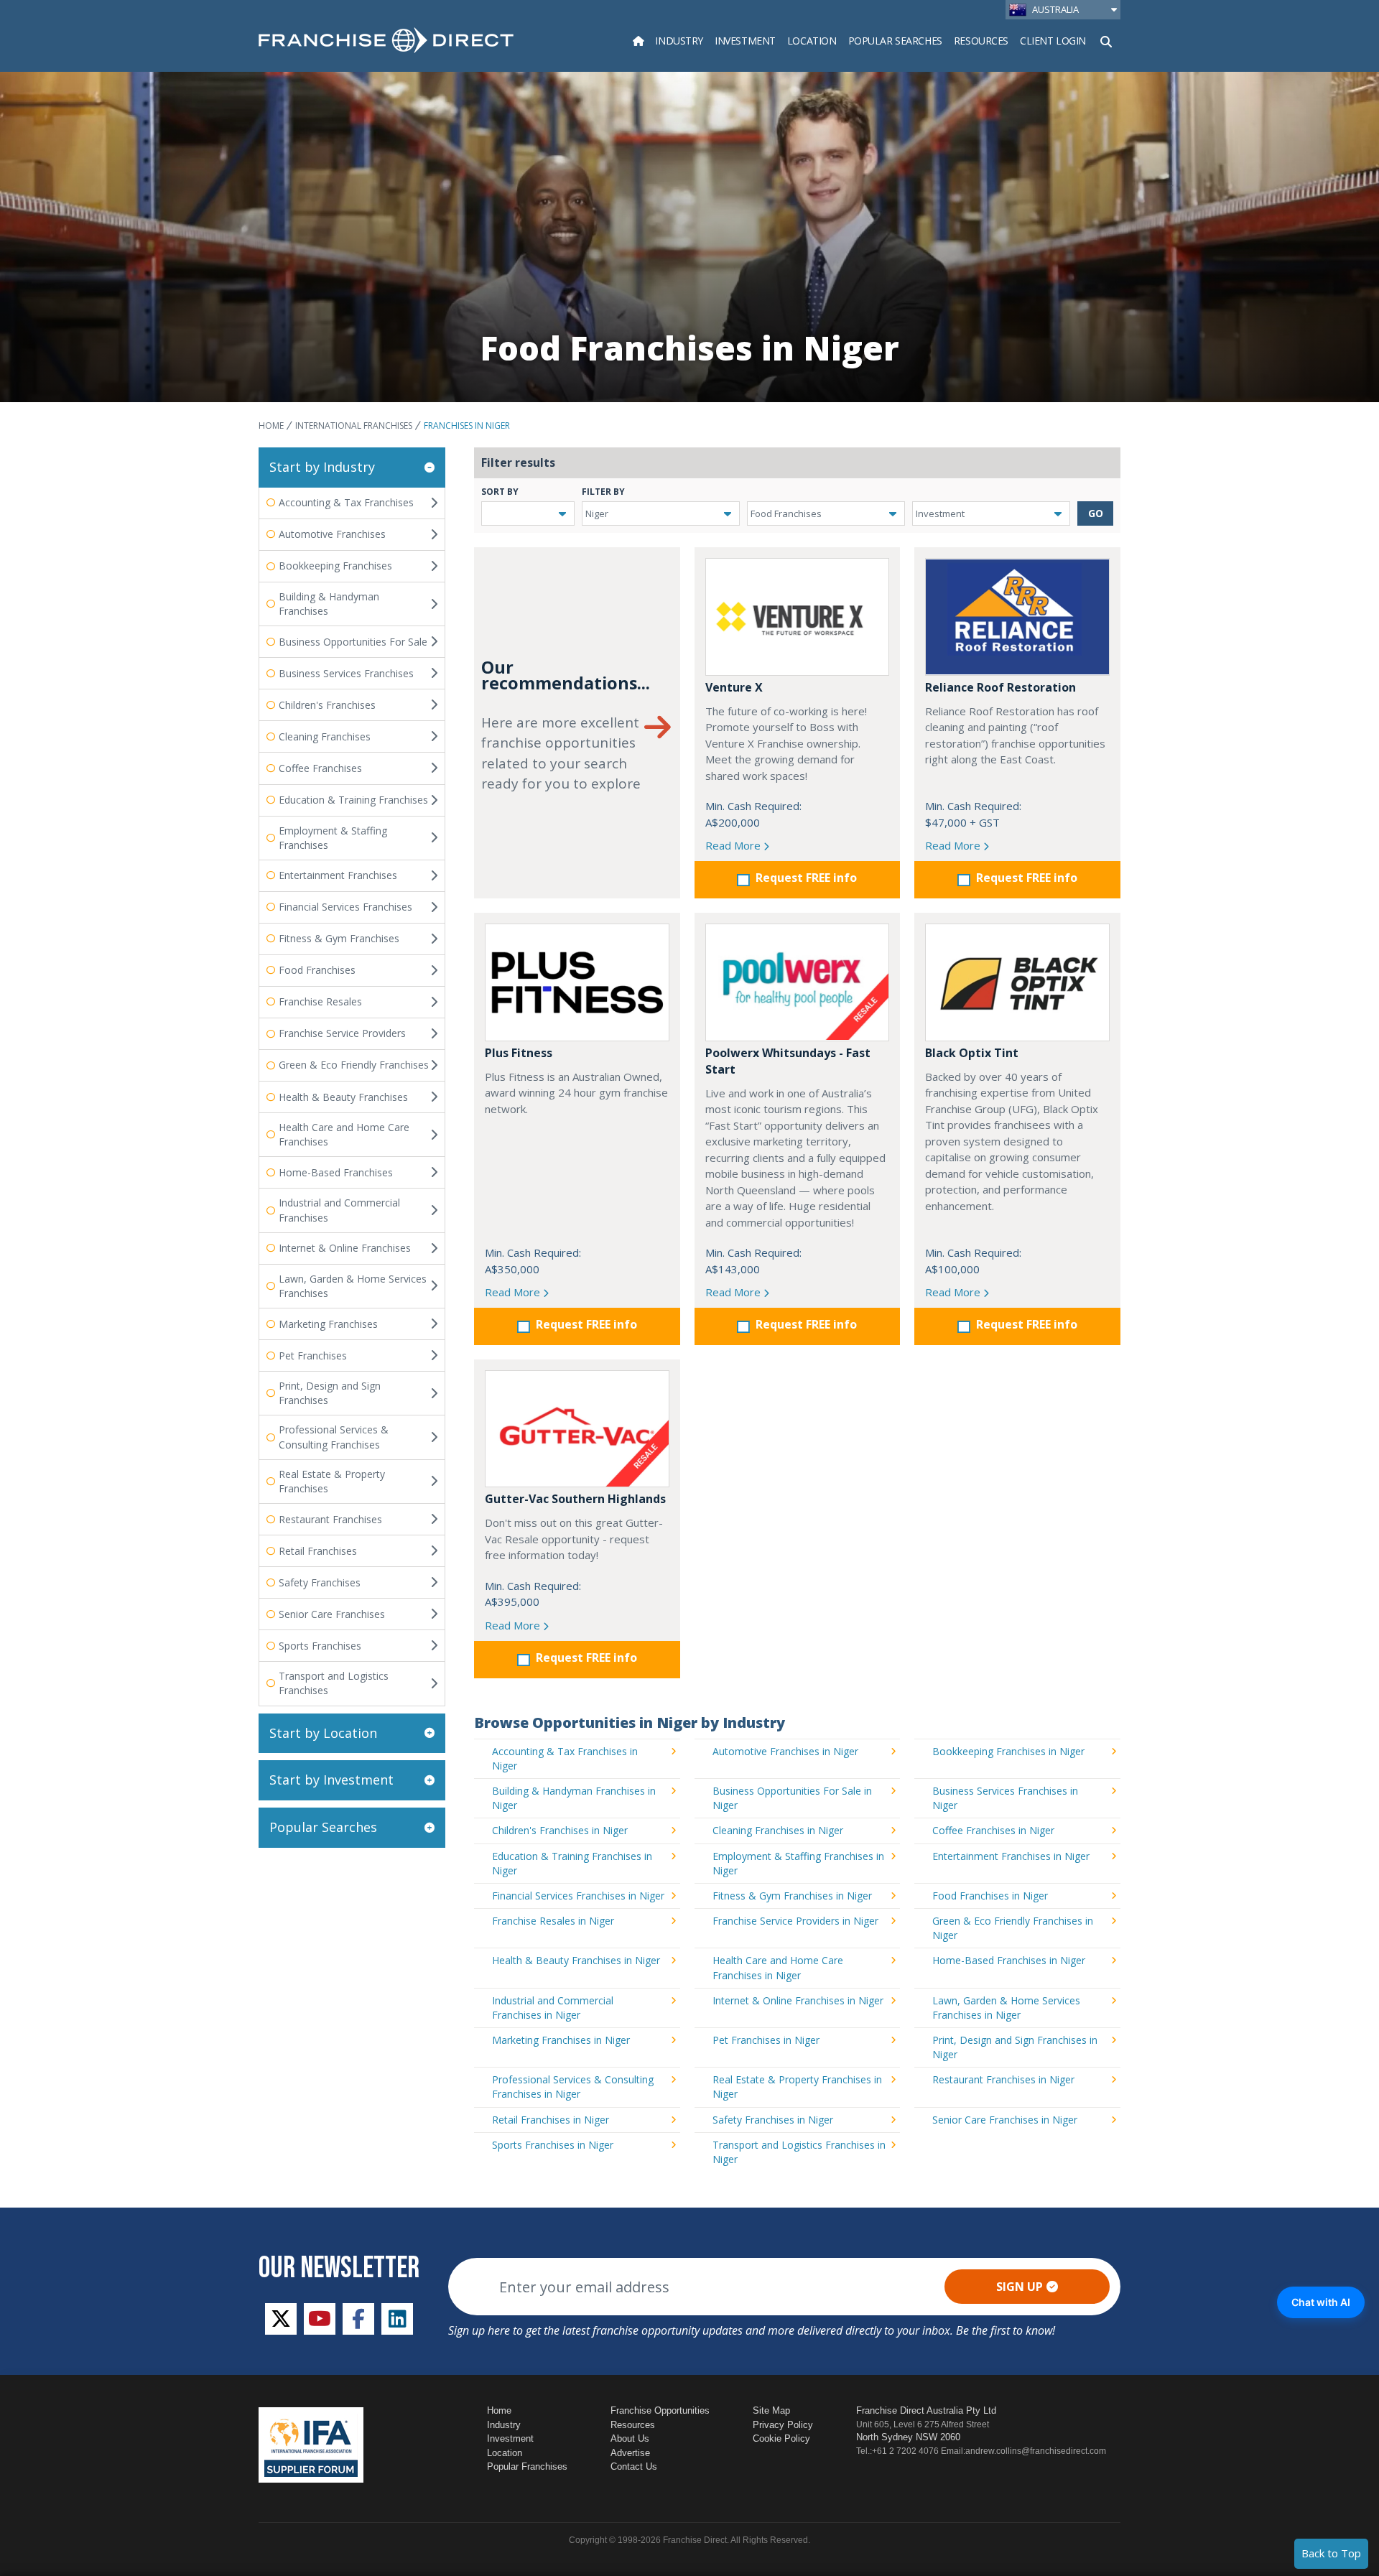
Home (271, 426)
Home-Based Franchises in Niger (1009, 1960)
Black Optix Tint (972, 1053)
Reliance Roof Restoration (1000, 687)
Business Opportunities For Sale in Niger (792, 1798)
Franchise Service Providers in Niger (795, 1921)
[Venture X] (798, 617)
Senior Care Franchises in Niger (1005, 2120)
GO (1096, 513)
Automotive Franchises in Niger (785, 1751)
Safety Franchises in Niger (773, 2120)
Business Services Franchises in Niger (1005, 1798)
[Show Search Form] (1106, 40)
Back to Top (1331, 2553)
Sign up (1020, 2287)
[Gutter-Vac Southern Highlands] (577, 1429)
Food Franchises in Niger (990, 1896)
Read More (734, 845)
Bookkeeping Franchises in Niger (1008, 1751)
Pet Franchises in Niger (766, 2040)
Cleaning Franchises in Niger (778, 1830)
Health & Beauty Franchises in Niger (576, 1960)
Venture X (734, 687)
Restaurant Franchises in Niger (1003, 2079)
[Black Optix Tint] (1017, 982)
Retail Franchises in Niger (551, 2120)
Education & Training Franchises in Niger (572, 1863)
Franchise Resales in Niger (553, 1921)
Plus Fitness (519, 1053)
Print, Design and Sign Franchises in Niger (1015, 2047)
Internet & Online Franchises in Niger (798, 2000)
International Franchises (354, 426)
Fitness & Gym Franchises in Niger (792, 1896)
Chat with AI (1321, 2302)
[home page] (386, 40)
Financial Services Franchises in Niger (578, 1896)
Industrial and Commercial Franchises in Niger (553, 2008)
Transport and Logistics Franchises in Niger (799, 2152)
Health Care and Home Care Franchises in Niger (778, 1967)
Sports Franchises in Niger (553, 2145)
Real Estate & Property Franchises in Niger (797, 2087)
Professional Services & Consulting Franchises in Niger (573, 2087)
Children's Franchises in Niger (560, 1830)
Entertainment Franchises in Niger (1011, 1856)
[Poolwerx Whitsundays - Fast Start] (798, 982)
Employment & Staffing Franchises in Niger (798, 1863)
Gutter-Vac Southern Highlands (575, 1499)
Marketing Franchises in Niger (561, 2040)
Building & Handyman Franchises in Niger (574, 1798)
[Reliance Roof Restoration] (1017, 617)
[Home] (639, 41)
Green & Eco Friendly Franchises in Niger (1013, 1928)
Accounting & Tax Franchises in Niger (565, 1758)
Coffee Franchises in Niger (993, 1830)
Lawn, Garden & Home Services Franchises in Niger (1006, 2008)
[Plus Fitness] (577, 982)
